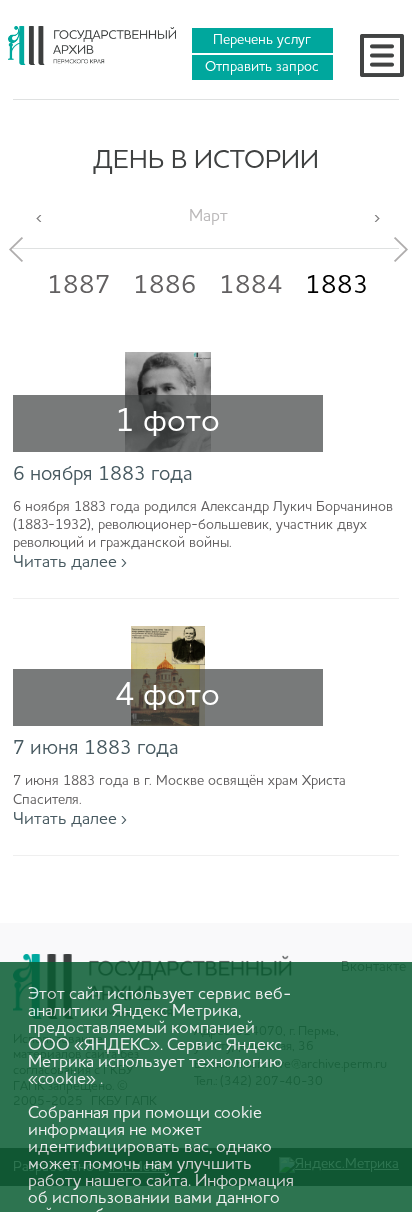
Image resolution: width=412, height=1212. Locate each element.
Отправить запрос (262, 67)
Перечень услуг (262, 40)
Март (208, 216)
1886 (165, 286)
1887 (79, 286)
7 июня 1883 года (96, 749)
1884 (251, 286)
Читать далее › (70, 562)
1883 (337, 286)
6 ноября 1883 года (103, 475)
